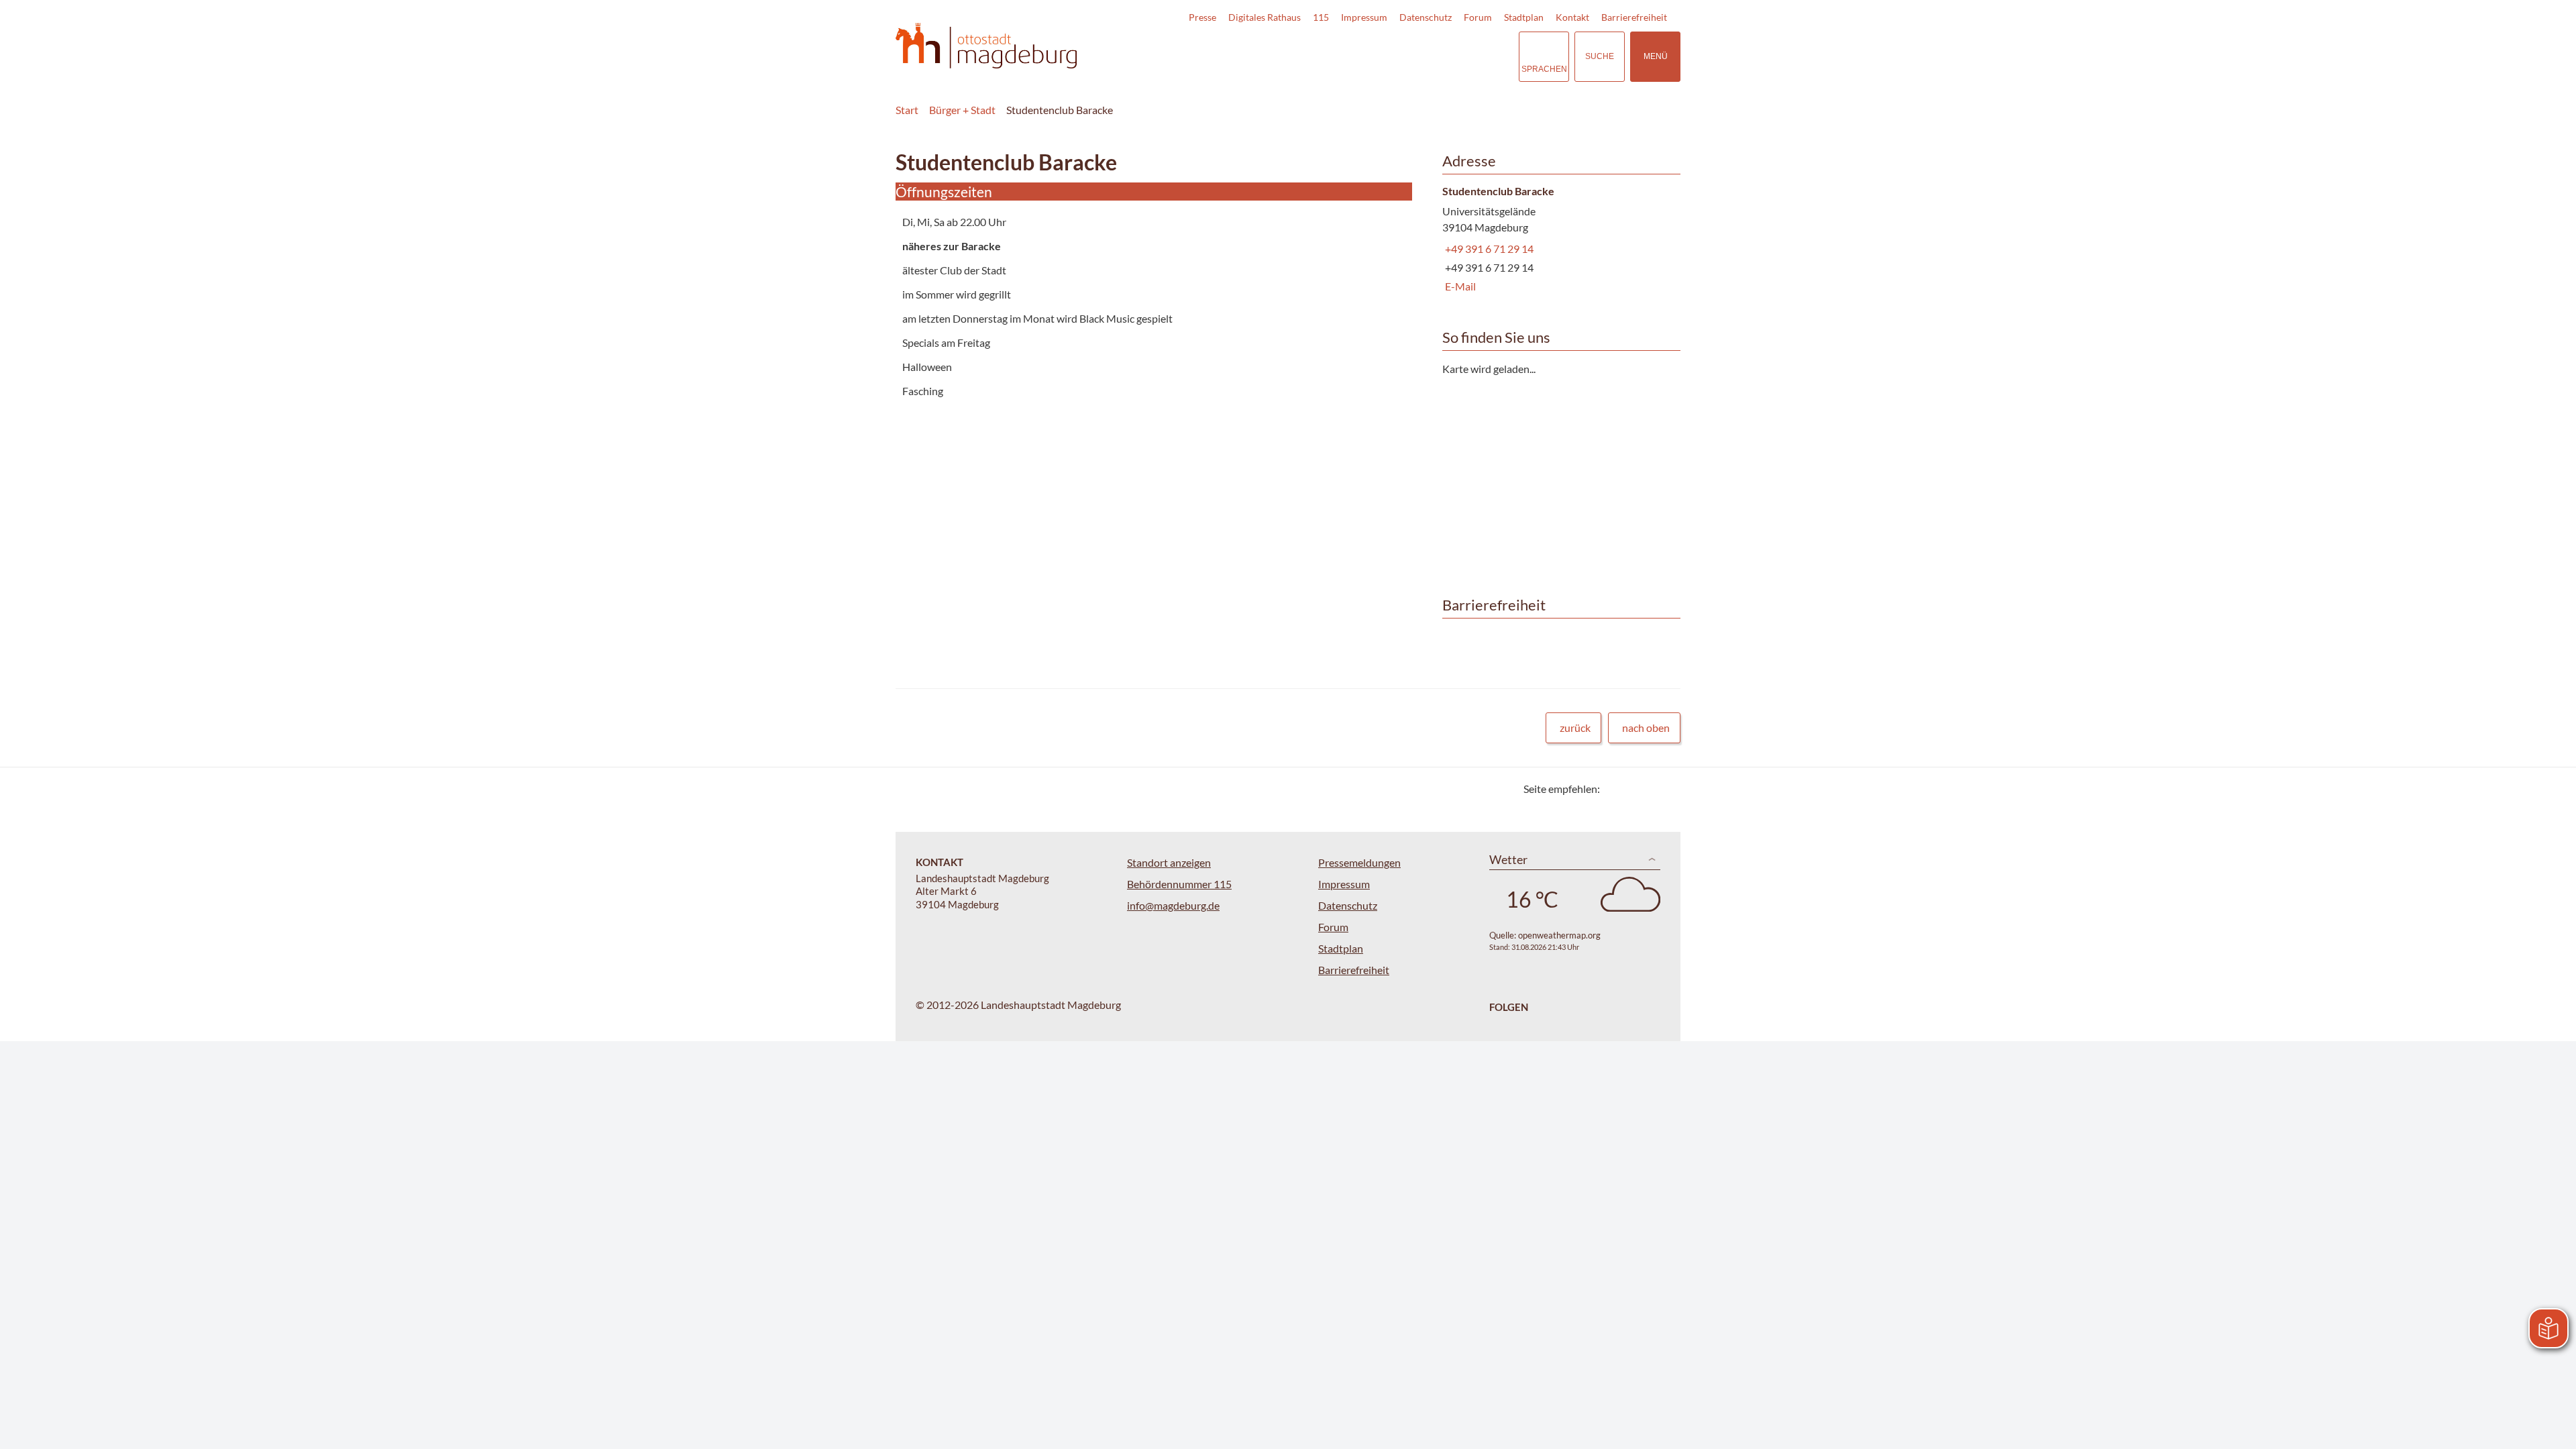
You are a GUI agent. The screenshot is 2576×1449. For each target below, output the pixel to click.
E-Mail (1459, 286)
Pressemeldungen (1359, 862)
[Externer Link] (1415, 56)
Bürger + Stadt (962, 110)
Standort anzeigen (1169, 862)
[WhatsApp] (1665, 789)
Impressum (1364, 17)
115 (1321, 17)
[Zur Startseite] (986, 46)
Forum (1478, 17)
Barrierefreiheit (1634, 17)
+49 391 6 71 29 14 (1488, 249)
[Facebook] (1632, 789)
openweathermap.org (1559, 935)
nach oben (1646, 728)
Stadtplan (1524, 17)
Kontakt (1572, 17)
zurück (1575, 728)
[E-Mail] (1649, 789)
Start (907, 110)
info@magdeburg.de (1173, 905)
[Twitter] (1615, 789)
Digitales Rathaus (1265, 17)
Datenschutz (1426, 17)
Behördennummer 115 (1179, 884)
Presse (1202, 17)
